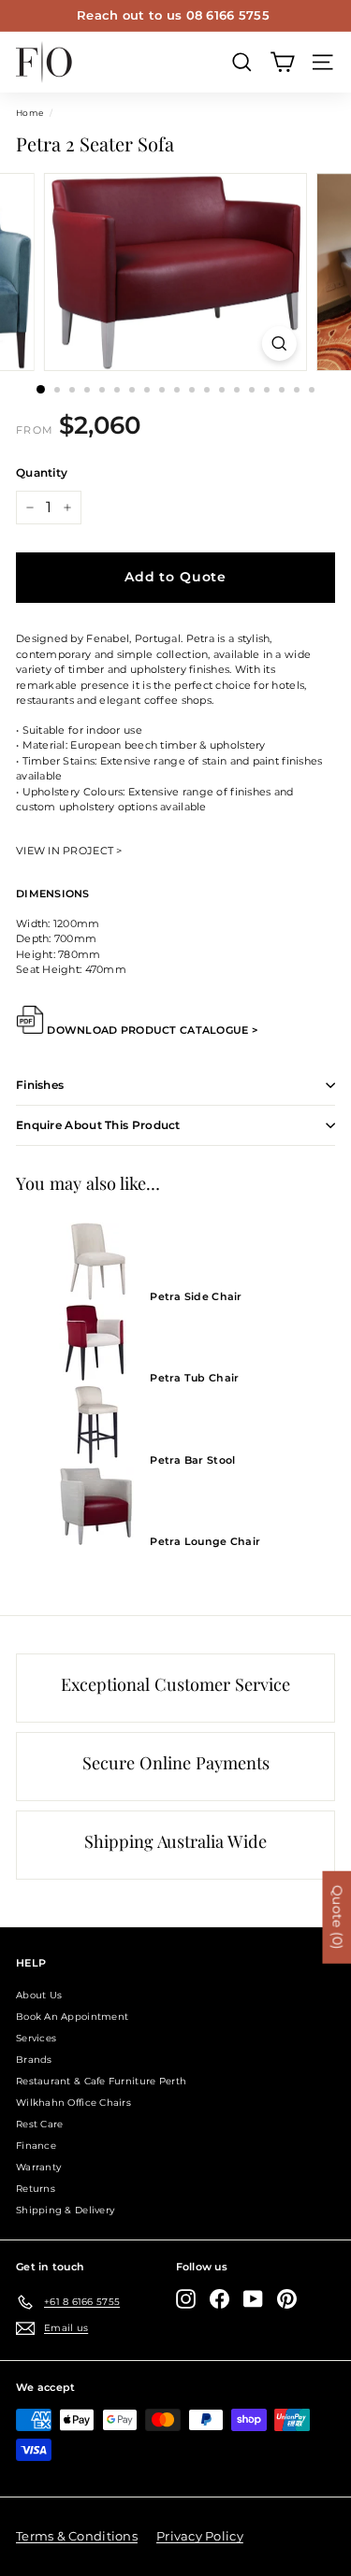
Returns (36, 2189)
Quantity (42, 472)
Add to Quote (175, 577)
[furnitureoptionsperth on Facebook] (219, 2299)
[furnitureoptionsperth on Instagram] (186, 2299)
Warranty (38, 2167)
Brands (34, 2060)
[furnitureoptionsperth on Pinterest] (287, 2299)
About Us (39, 1995)
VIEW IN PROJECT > (69, 851)
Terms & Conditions (77, 2536)
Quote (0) (337, 1918)
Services (36, 2038)
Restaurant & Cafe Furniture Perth (101, 2081)
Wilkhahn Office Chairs (73, 2103)
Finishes (40, 1085)
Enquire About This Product (98, 1125)
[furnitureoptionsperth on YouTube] (253, 2299)
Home (29, 113)
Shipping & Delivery (65, 2210)
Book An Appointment (72, 2017)
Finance (36, 2146)
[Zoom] (279, 343)
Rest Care (39, 2124)
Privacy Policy (200, 2536)
